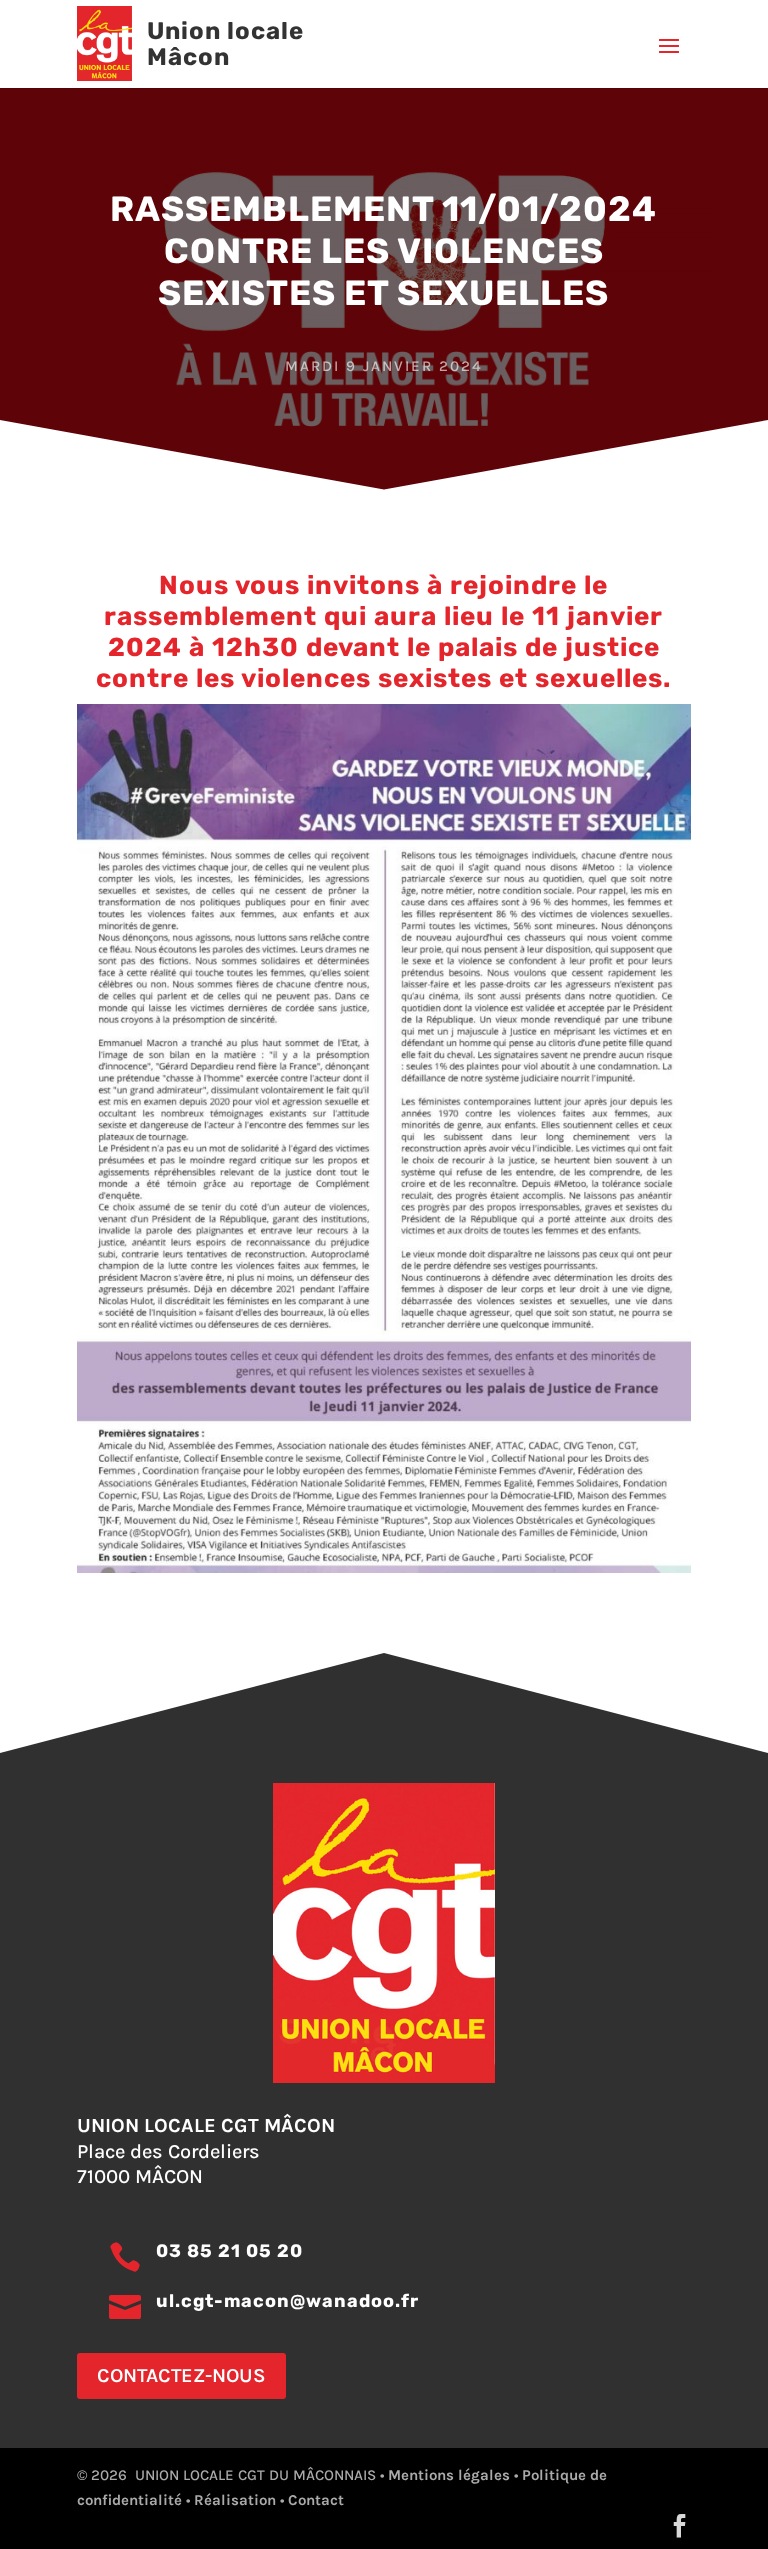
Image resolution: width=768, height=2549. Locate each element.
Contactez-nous (181, 2375)
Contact (316, 2500)
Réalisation (235, 2500)
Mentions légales (449, 2475)
